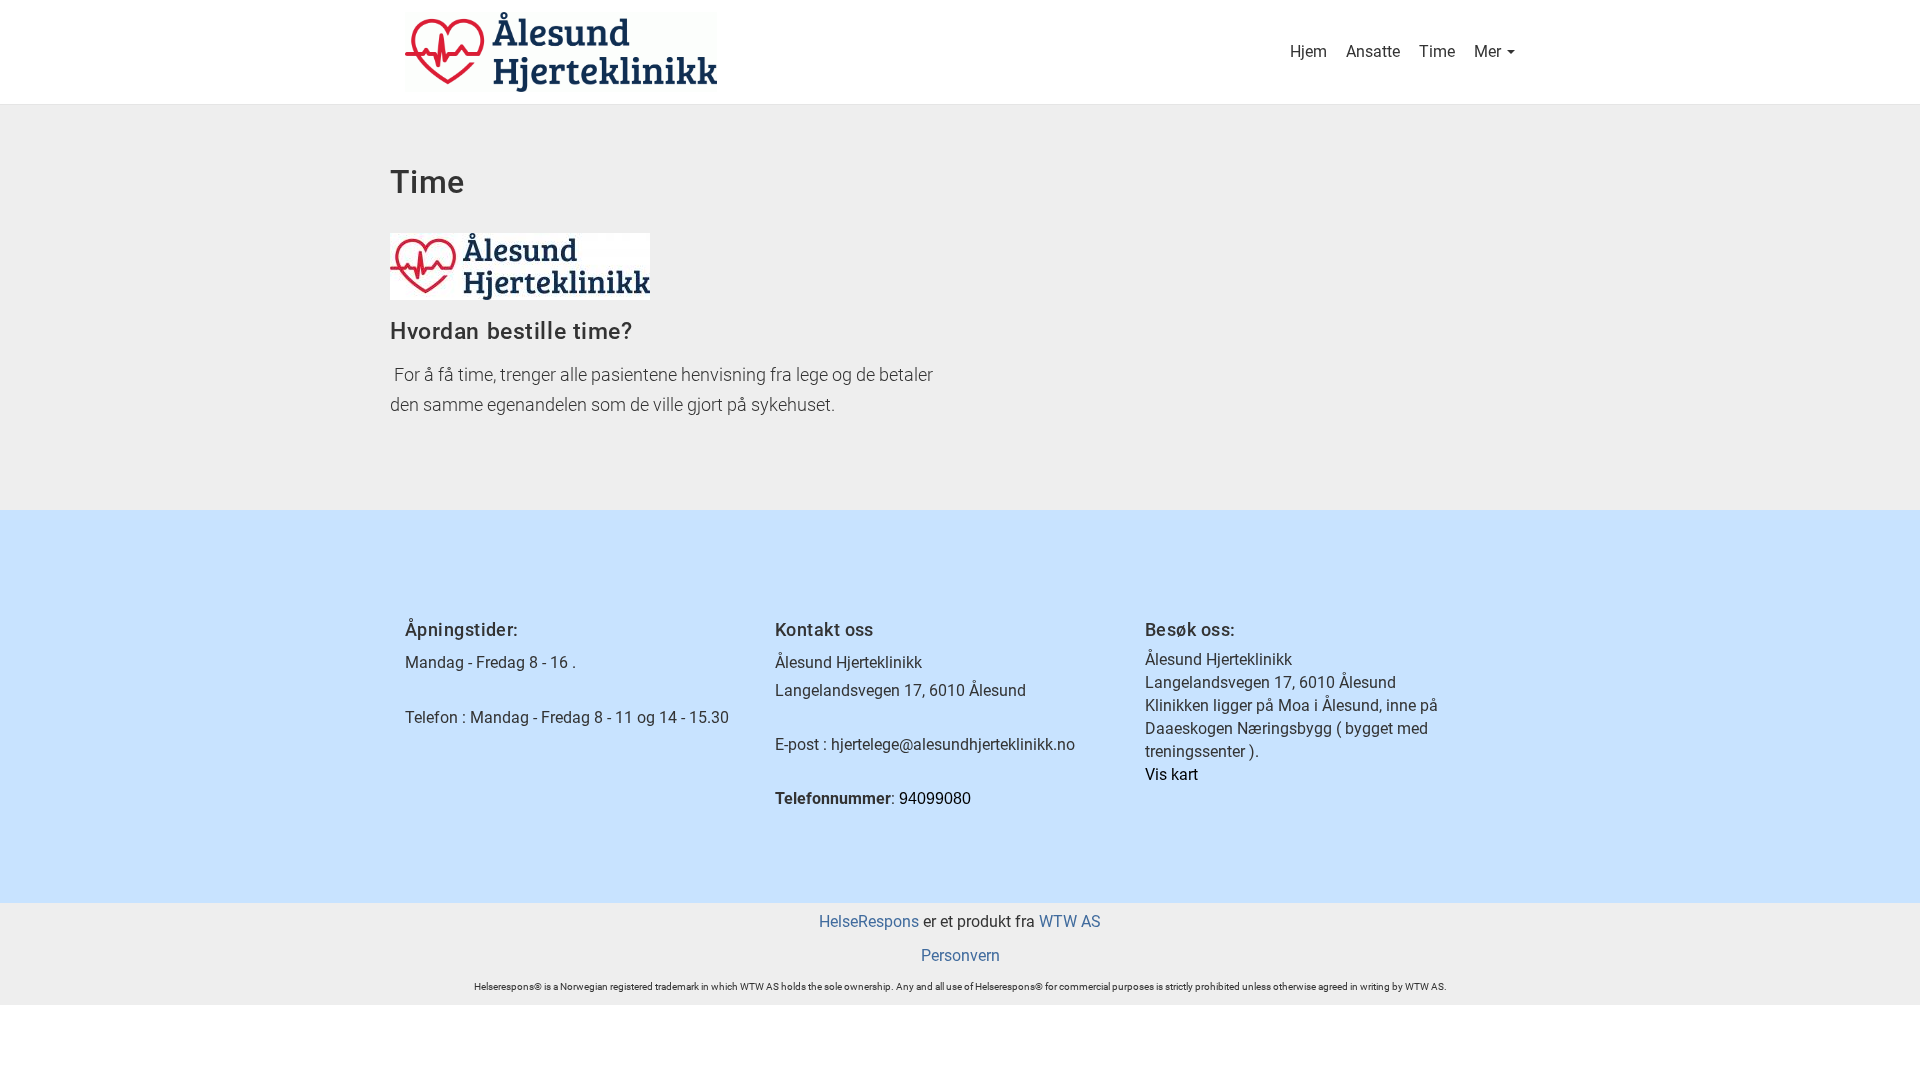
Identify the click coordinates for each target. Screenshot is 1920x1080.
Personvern (960, 955)
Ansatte (1373, 51)
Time (1437, 51)
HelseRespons (869, 921)
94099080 (935, 798)
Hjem (1308, 51)
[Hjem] (682, 52)
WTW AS (1070, 921)
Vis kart (1171, 774)
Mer (1489, 51)
